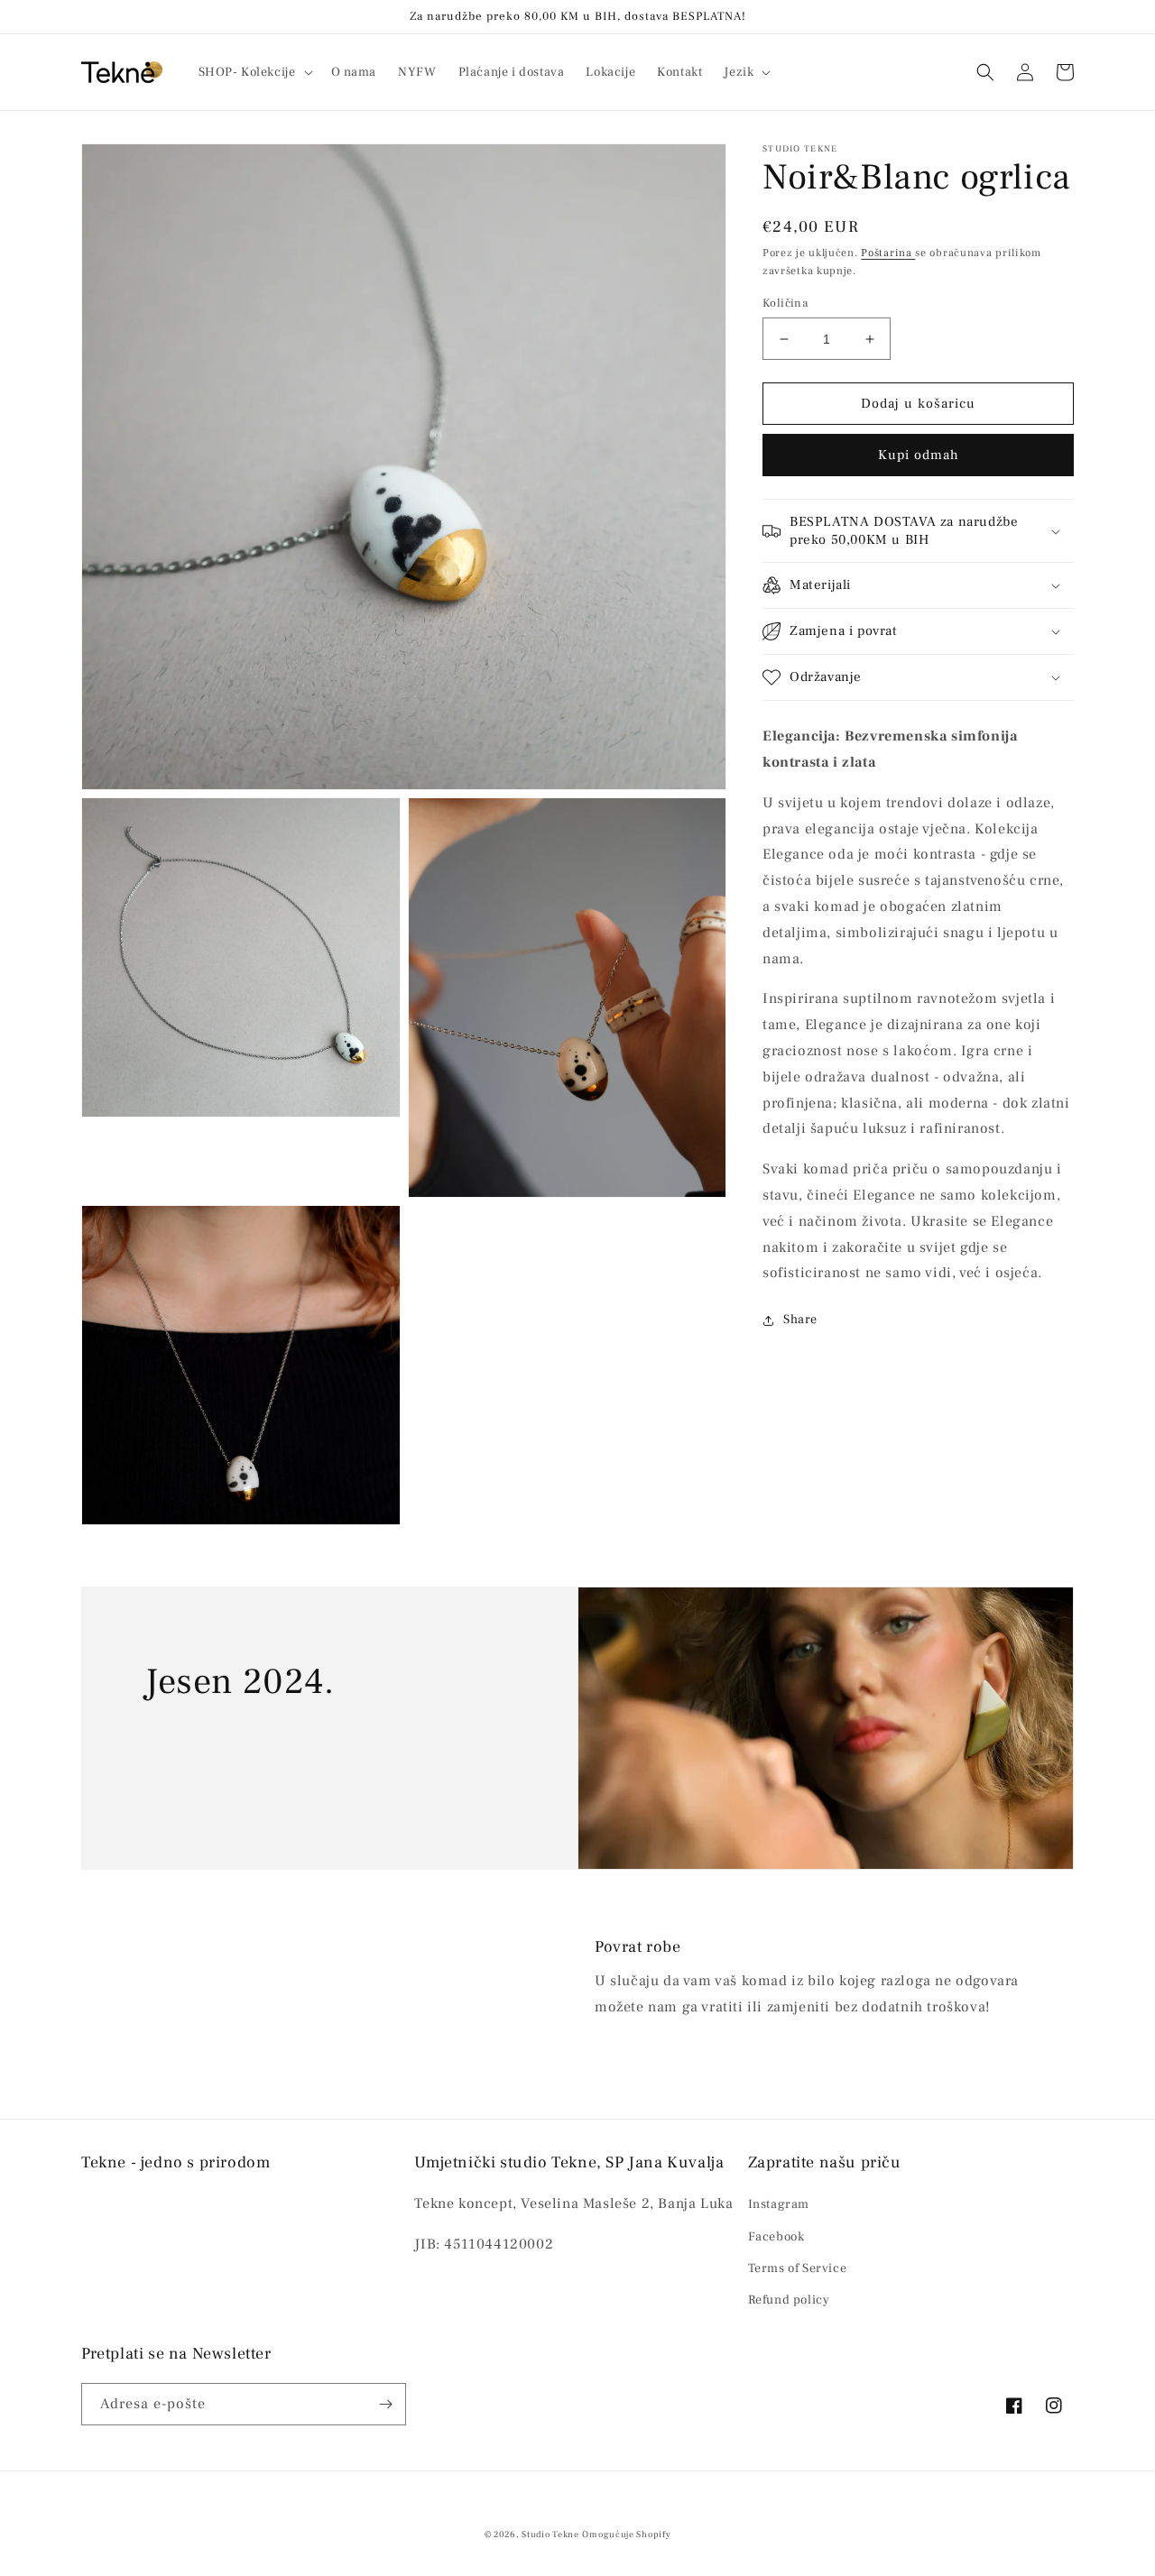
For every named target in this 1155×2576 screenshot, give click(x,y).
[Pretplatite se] (385, 2404)
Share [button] (800, 1320)
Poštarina (888, 253)
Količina (785, 303)
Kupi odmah (919, 455)
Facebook (776, 2237)
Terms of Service (798, 2268)
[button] (254, 72)
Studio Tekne (550, 2534)
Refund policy (789, 2300)
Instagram (779, 2204)
